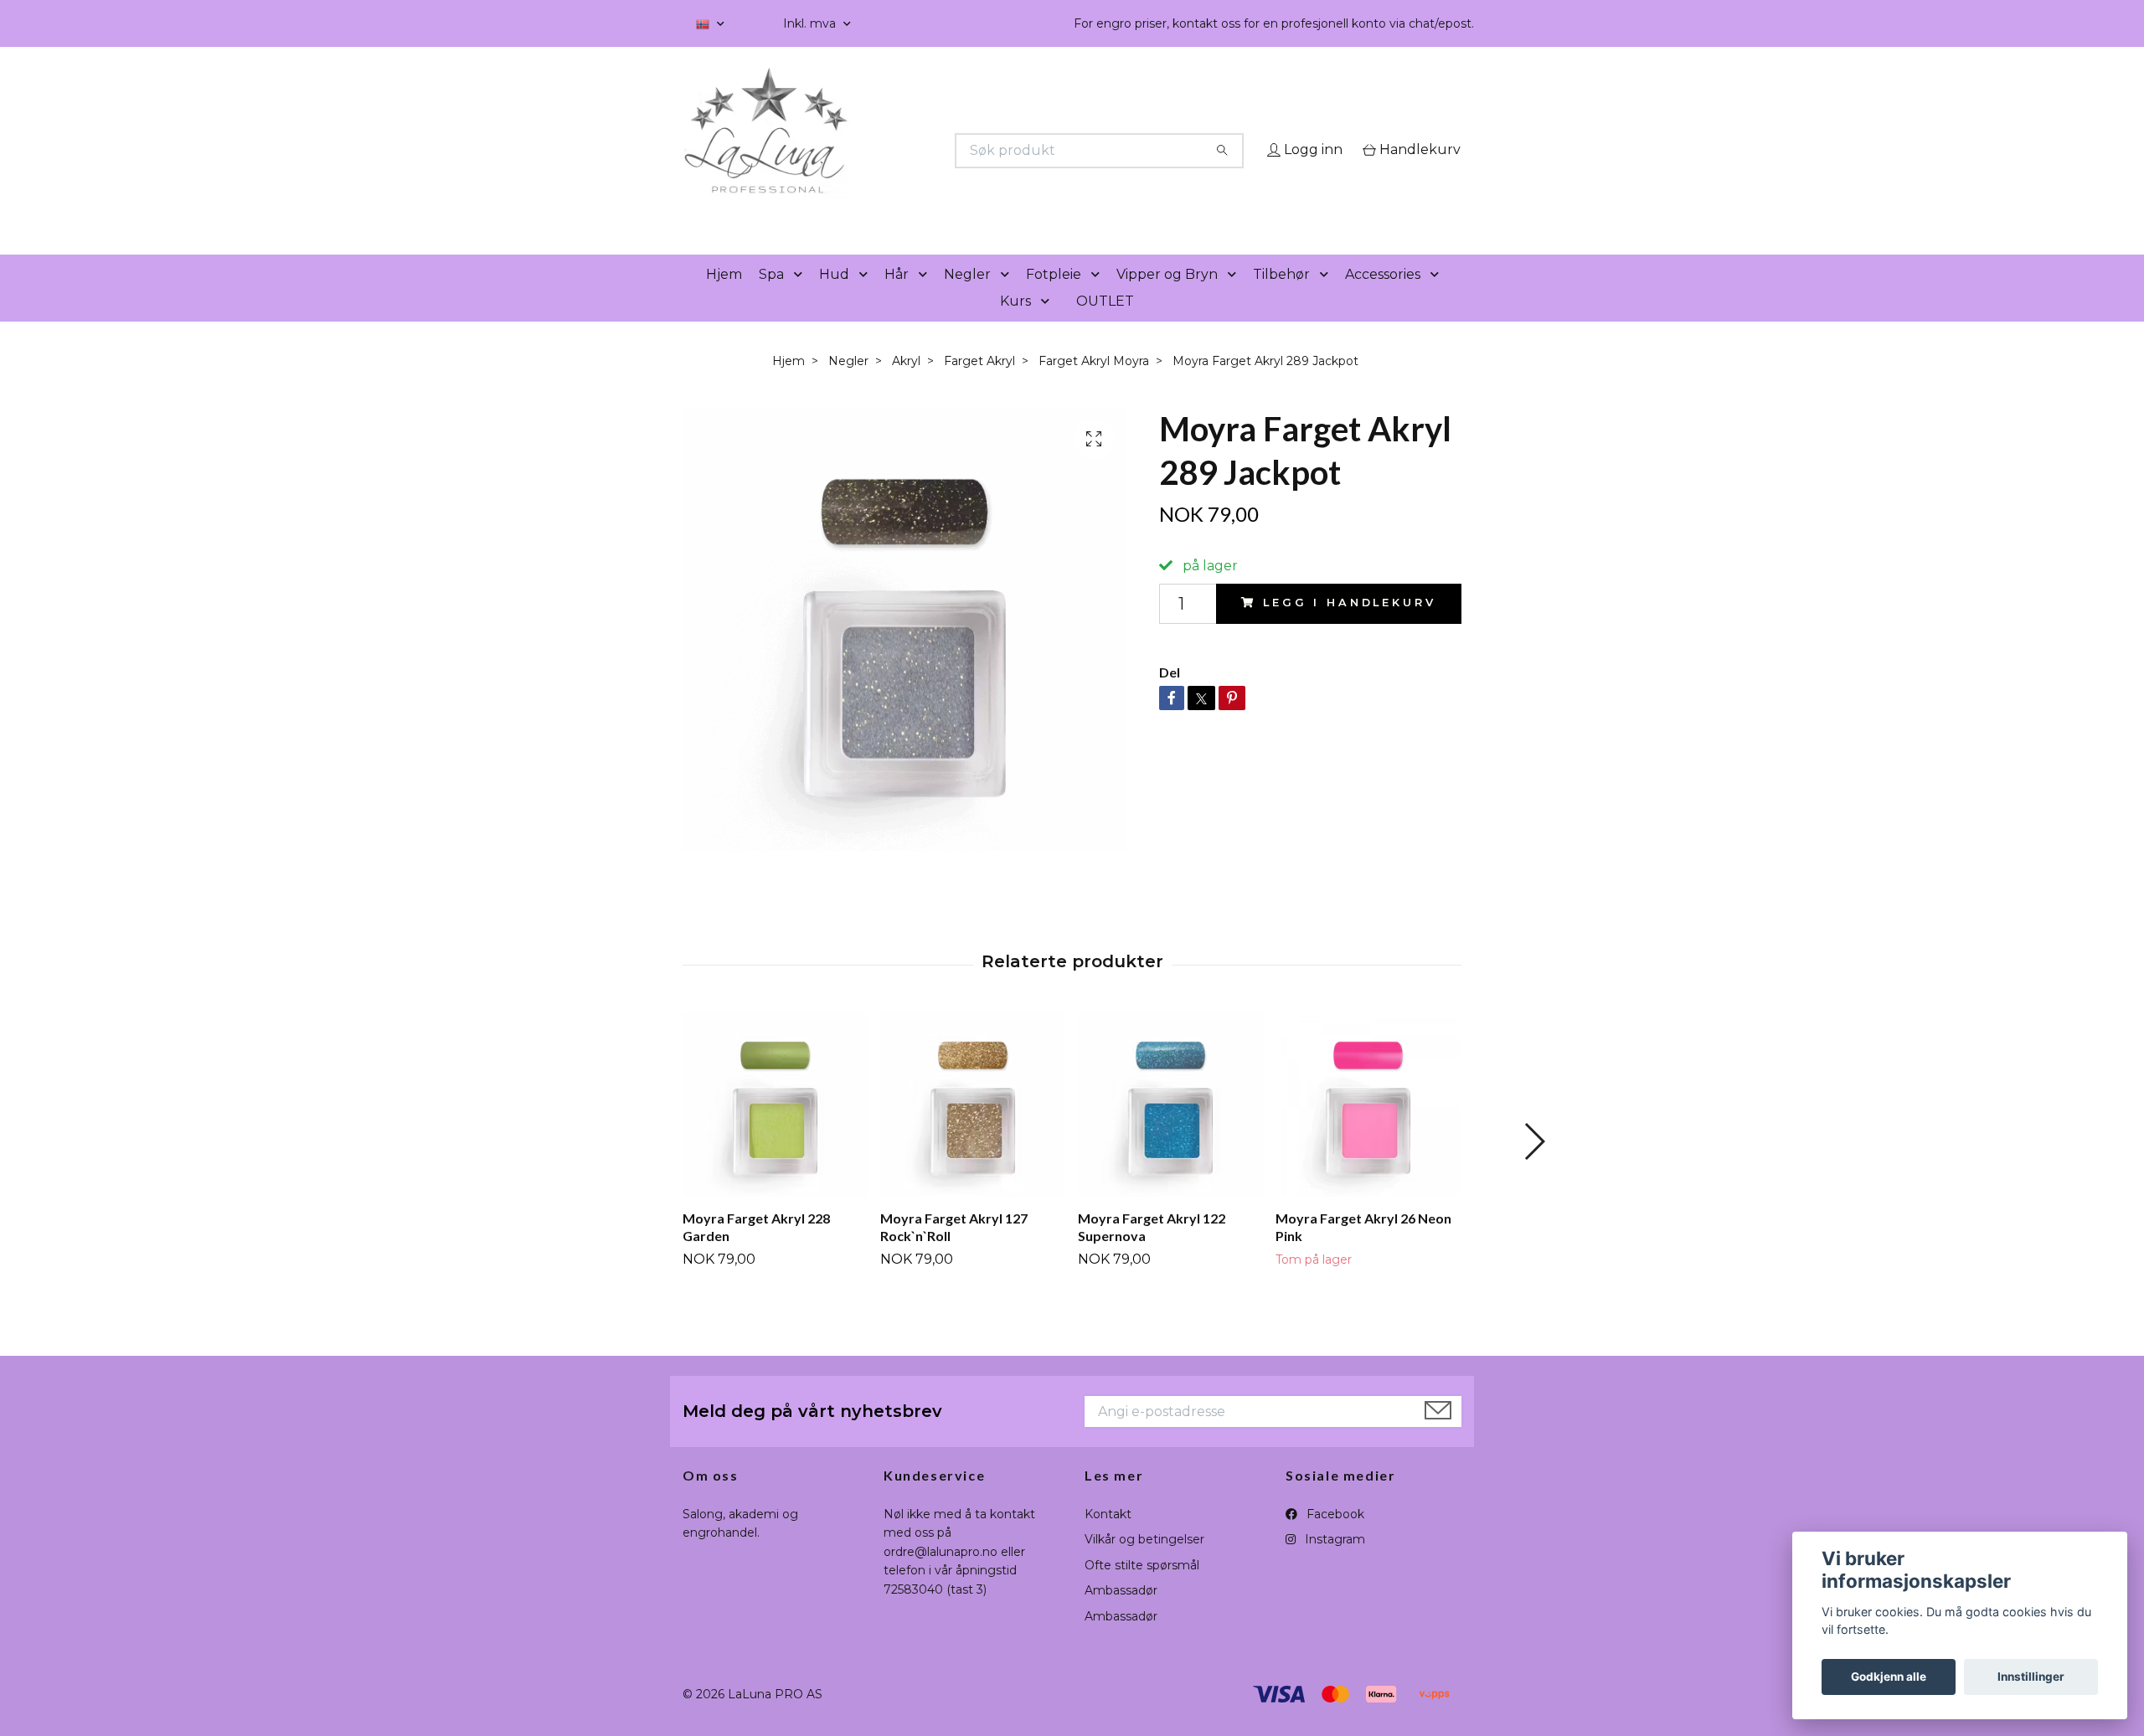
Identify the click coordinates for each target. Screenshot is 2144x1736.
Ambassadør (1121, 1615)
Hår (897, 298)
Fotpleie (1054, 298)
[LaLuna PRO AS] (878, 151)
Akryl (906, 384)
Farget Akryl (979, 384)
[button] (801, 299)
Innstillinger (2031, 1677)
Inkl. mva (811, 23)
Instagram (1333, 1563)
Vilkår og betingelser (1144, 1563)
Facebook (1334, 1538)
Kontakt (1108, 1538)
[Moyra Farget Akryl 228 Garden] (775, 1128)
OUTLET (1105, 325)
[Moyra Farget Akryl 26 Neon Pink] (1368, 1128)
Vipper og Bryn (1167, 298)
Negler (967, 298)
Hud (834, 298)
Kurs (1015, 325)
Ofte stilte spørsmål (1142, 1589)
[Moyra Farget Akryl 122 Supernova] (1170, 1128)
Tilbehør (1281, 298)
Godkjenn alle (1889, 1677)
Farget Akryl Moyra (1094, 384)
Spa (771, 298)
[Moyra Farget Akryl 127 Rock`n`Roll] (973, 1128)
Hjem (724, 298)
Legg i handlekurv (1349, 627)
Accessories (1383, 298)
